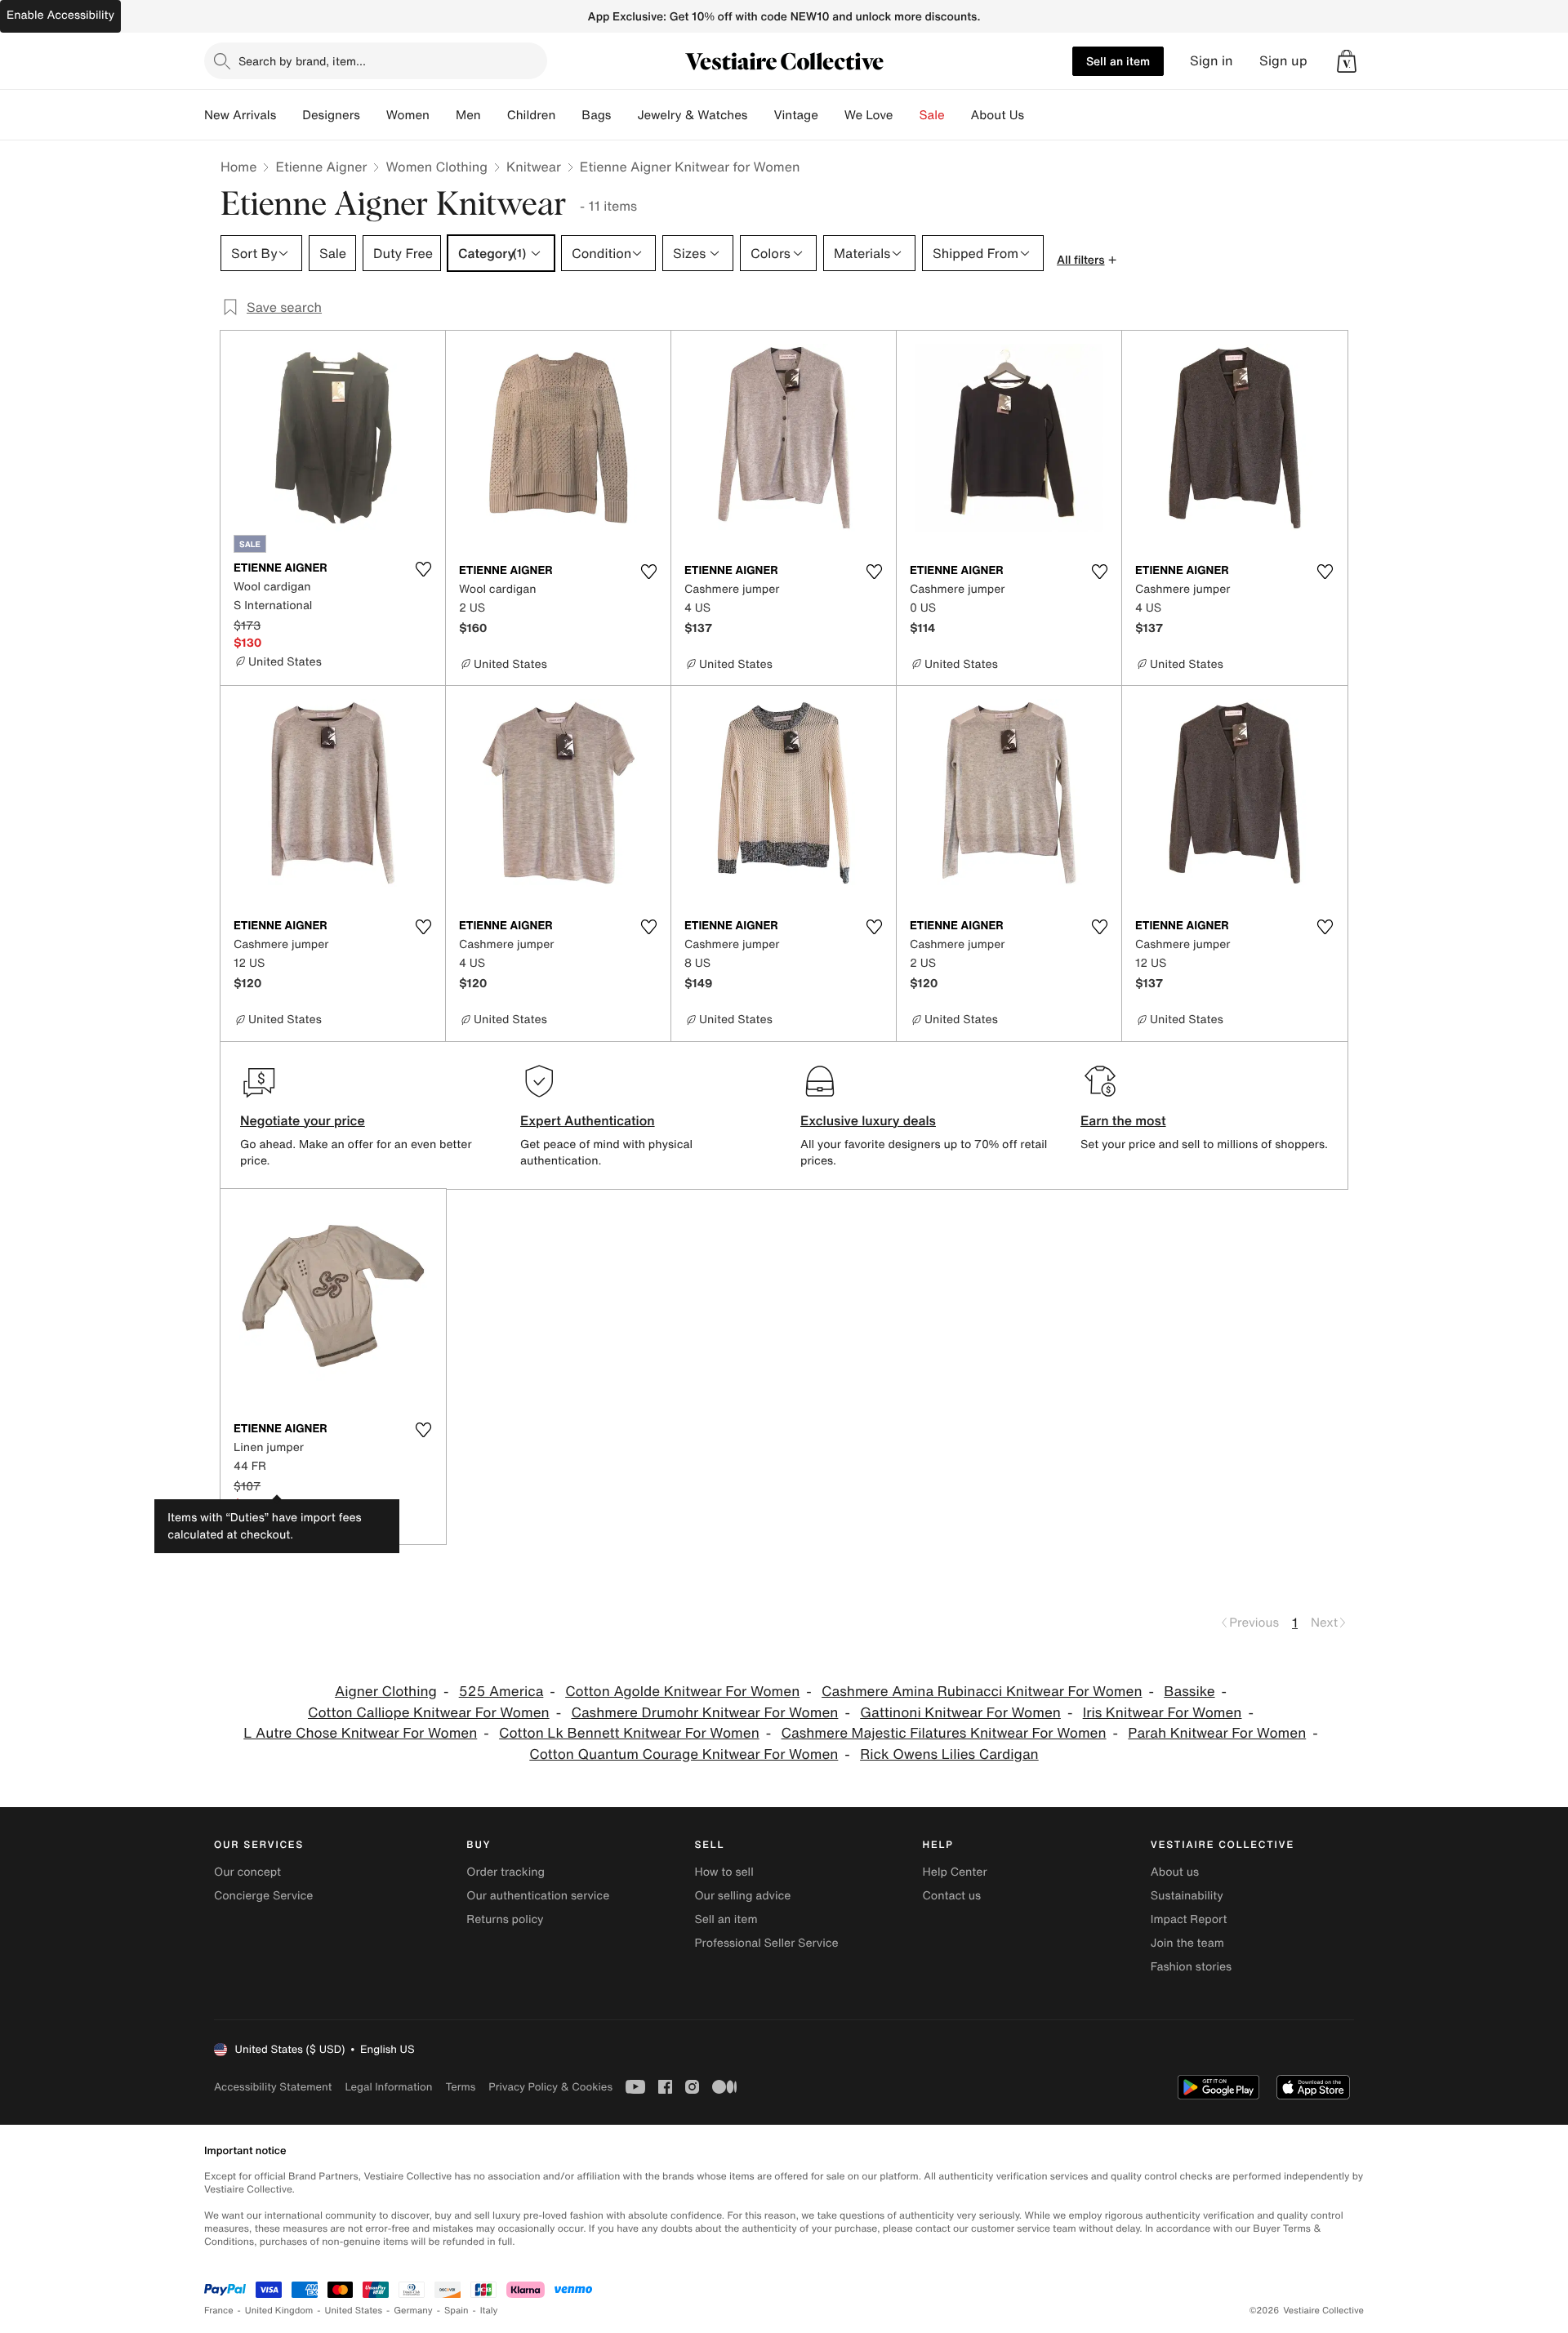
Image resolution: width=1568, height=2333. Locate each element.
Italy (489, 2311)
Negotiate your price (303, 1120)
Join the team (1187, 1943)
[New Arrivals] (289, 115)
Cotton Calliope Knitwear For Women (429, 1713)
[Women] (443, 115)
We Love (869, 115)
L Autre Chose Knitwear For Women (360, 1733)
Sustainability (1187, 1896)
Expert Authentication (588, 1120)
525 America (501, 1692)
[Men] (494, 115)
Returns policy (505, 1919)
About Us (998, 115)
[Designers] (373, 115)
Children (532, 115)
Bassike (1189, 1692)
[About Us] (1037, 115)
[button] (1347, 61)
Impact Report (1189, 1919)
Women (408, 115)
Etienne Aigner (321, 167)
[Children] (568, 115)
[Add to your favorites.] (423, 569)
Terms (460, 2087)
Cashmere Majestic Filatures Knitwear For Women (944, 1733)
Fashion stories (1191, 1967)
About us (1175, 1872)
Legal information (388, 2087)
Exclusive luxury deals (868, 1120)
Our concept (247, 1872)
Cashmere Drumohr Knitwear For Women (704, 1713)
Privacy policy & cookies (550, 2087)
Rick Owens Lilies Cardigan (949, 1754)
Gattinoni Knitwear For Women (960, 1713)
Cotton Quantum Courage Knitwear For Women (684, 1754)
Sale (932, 115)
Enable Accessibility (60, 15)
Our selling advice (742, 1896)
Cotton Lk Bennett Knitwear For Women (629, 1733)
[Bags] (624, 115)
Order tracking (506, 1872)
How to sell (724, 1872)
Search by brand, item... (302, 61)
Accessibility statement (273, 2087)
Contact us (952, 1896)
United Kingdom (279, 2311)
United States (354, 2311)
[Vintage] (831, 115)
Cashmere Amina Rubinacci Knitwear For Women (982, 1692)
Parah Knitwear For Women (1217, 1733)
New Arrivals (240, 115)
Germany (413, 2311)
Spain (457, 2311)
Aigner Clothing (386, 1692)
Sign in (1212, 61)
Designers (331, 115)
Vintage (795, 115)
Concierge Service (263, 1896)
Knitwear (534, 167)
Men (468, 115)
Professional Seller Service (766, 1943)
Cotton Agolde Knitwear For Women (682, 1692)
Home (238, 167)
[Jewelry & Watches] (760, 115)
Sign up (1283, 61)
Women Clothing (437, 167)
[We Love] (906, 115)
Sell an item (1118, 61)
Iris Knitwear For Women (1163, 1713)
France (219, 2311)
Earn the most (1123, 1120)
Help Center (955, 1872)
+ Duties (280, 1504)
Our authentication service (538, 1896)
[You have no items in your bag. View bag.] (1347, 61)
